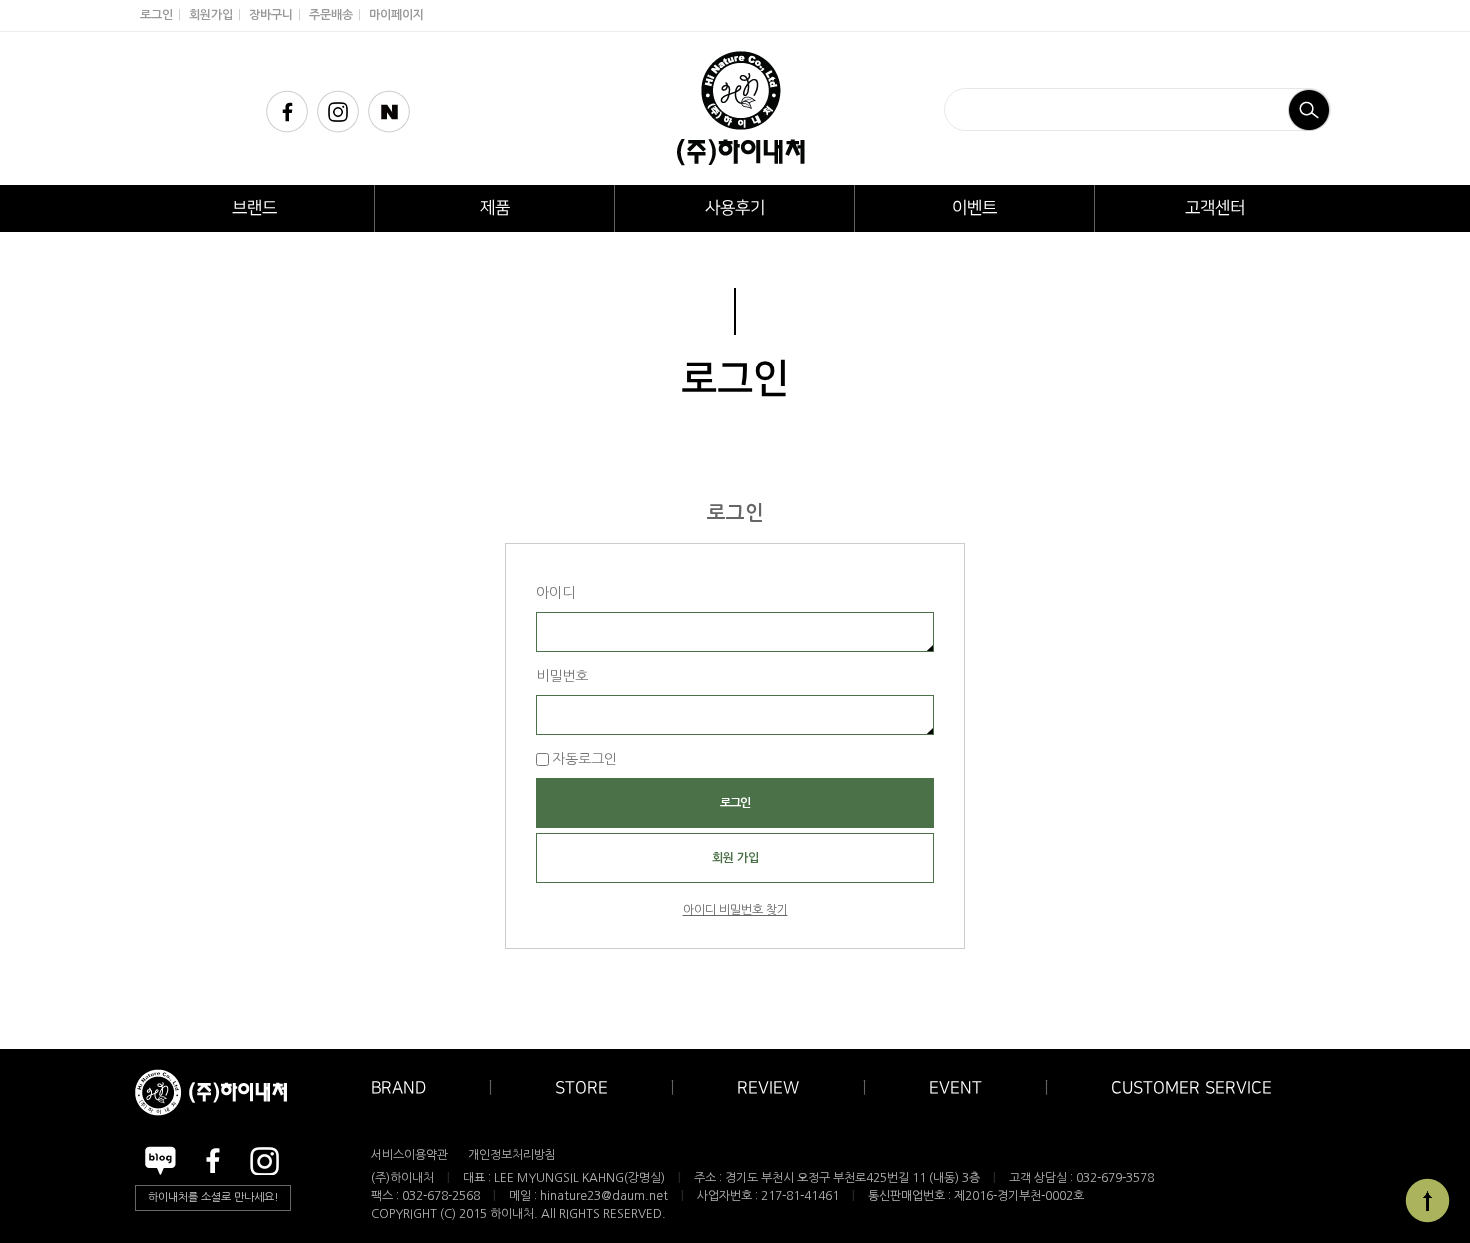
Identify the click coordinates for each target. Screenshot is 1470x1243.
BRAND (398, 1088)
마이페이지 (396, 15)
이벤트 (974, 208)
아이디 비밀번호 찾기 (735, 910)
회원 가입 (735, 858)
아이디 (555, 593)
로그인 (156, 15)
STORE (581, 1088)
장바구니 (271, 15)
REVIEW (768, 1088)
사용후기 (735, 208)
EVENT (955, 1088)
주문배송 (331, 15)
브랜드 (254, 208)
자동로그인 (584, 759)
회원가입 (211, 15)
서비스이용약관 (409, 1155)
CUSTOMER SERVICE (1191, 1088)
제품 (495, 208)
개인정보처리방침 (512, 1155)
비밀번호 (562, 676)
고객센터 (1215, 208)
